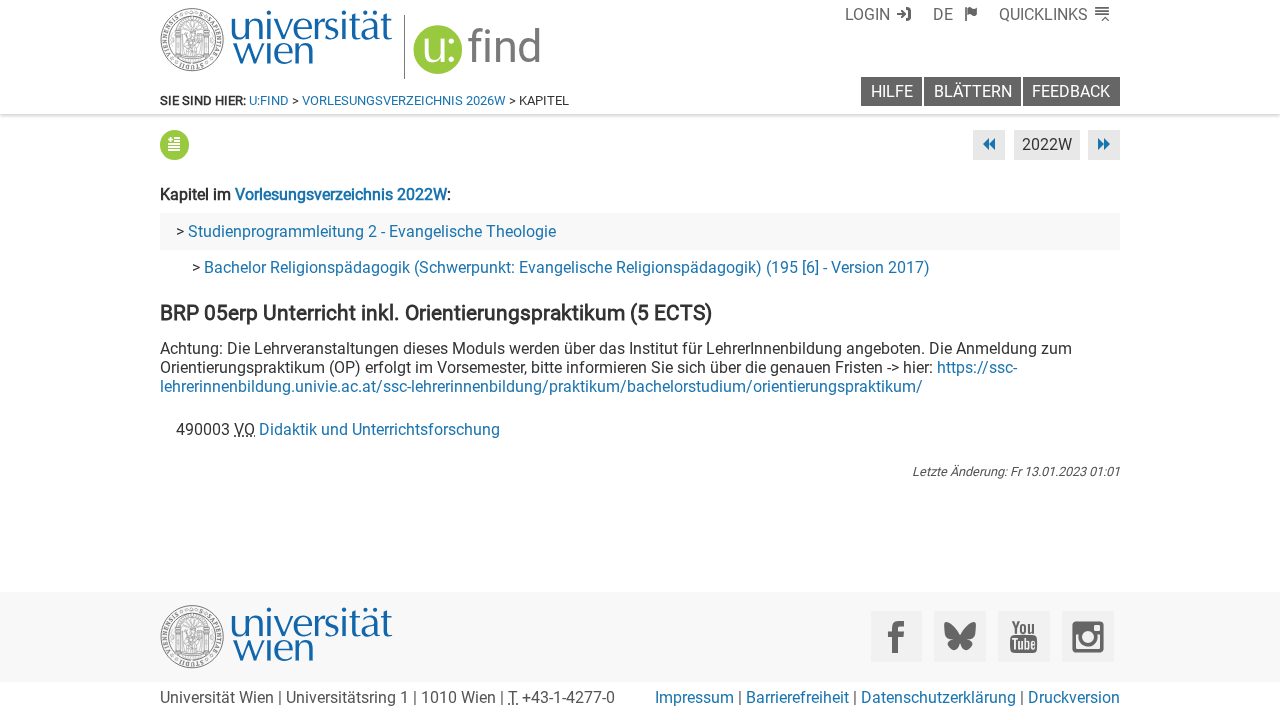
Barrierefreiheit (797, 697)
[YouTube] (1023, 636)
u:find (269, 100)
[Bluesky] (959, 636)
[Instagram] (1087, 636)
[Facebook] (896, 636)
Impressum (694, 697)
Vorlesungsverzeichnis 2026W (404, 100)
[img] (479, 56)
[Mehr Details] (174, 144)
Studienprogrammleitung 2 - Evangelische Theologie (372, 231)
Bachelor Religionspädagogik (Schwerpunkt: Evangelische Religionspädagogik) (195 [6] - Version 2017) (567, 267)
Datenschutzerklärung (938, 697)
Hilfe (892, 91)
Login (867, 14)
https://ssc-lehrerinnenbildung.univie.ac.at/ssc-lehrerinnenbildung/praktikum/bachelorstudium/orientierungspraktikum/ (588, 377)
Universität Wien (229, 17)
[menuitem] (955, 14)
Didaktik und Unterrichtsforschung (379, 429)
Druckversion (1074, 697)
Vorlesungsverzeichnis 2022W (341, 194)
